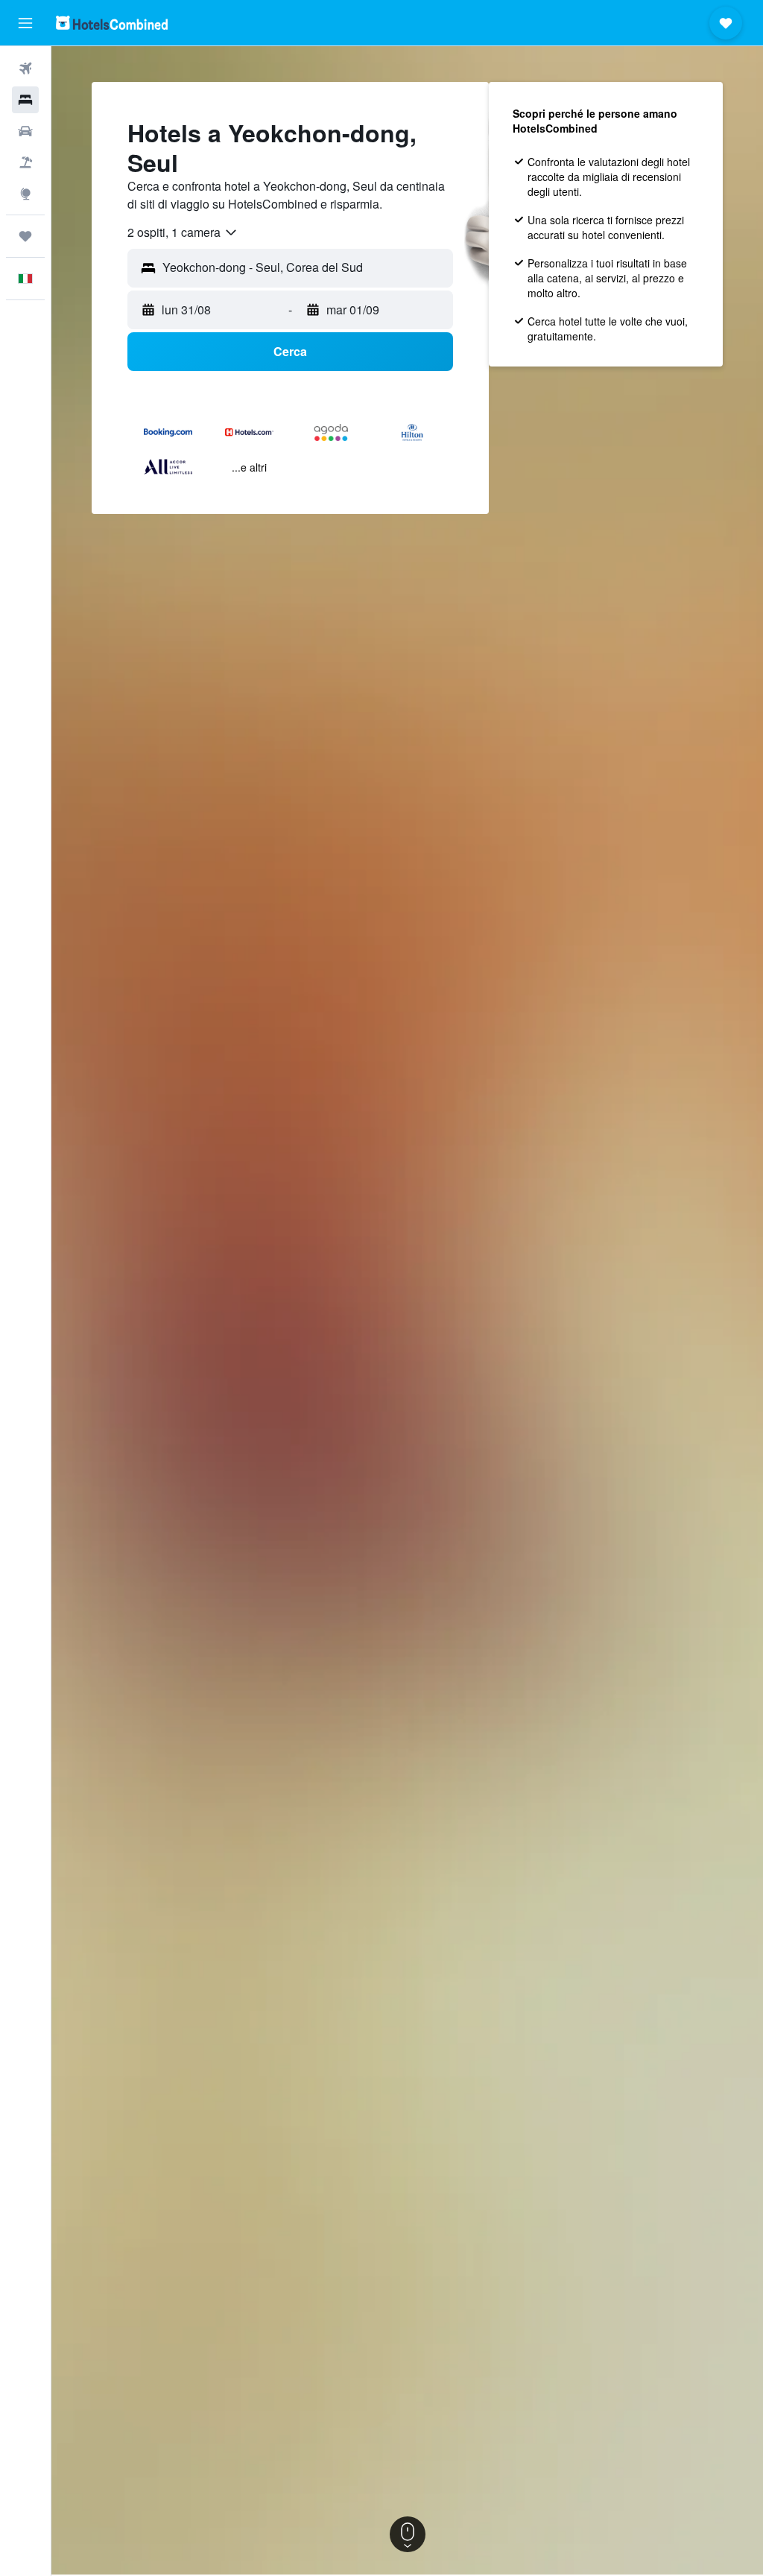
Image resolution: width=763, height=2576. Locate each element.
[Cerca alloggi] (25, 100)
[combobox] (183, 232)
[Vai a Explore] (25, 194)
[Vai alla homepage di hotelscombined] (112, 23)
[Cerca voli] (25, 69)
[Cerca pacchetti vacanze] (25, 162)
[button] (25, 23)
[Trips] (25, 236)
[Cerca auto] (25, 131)
